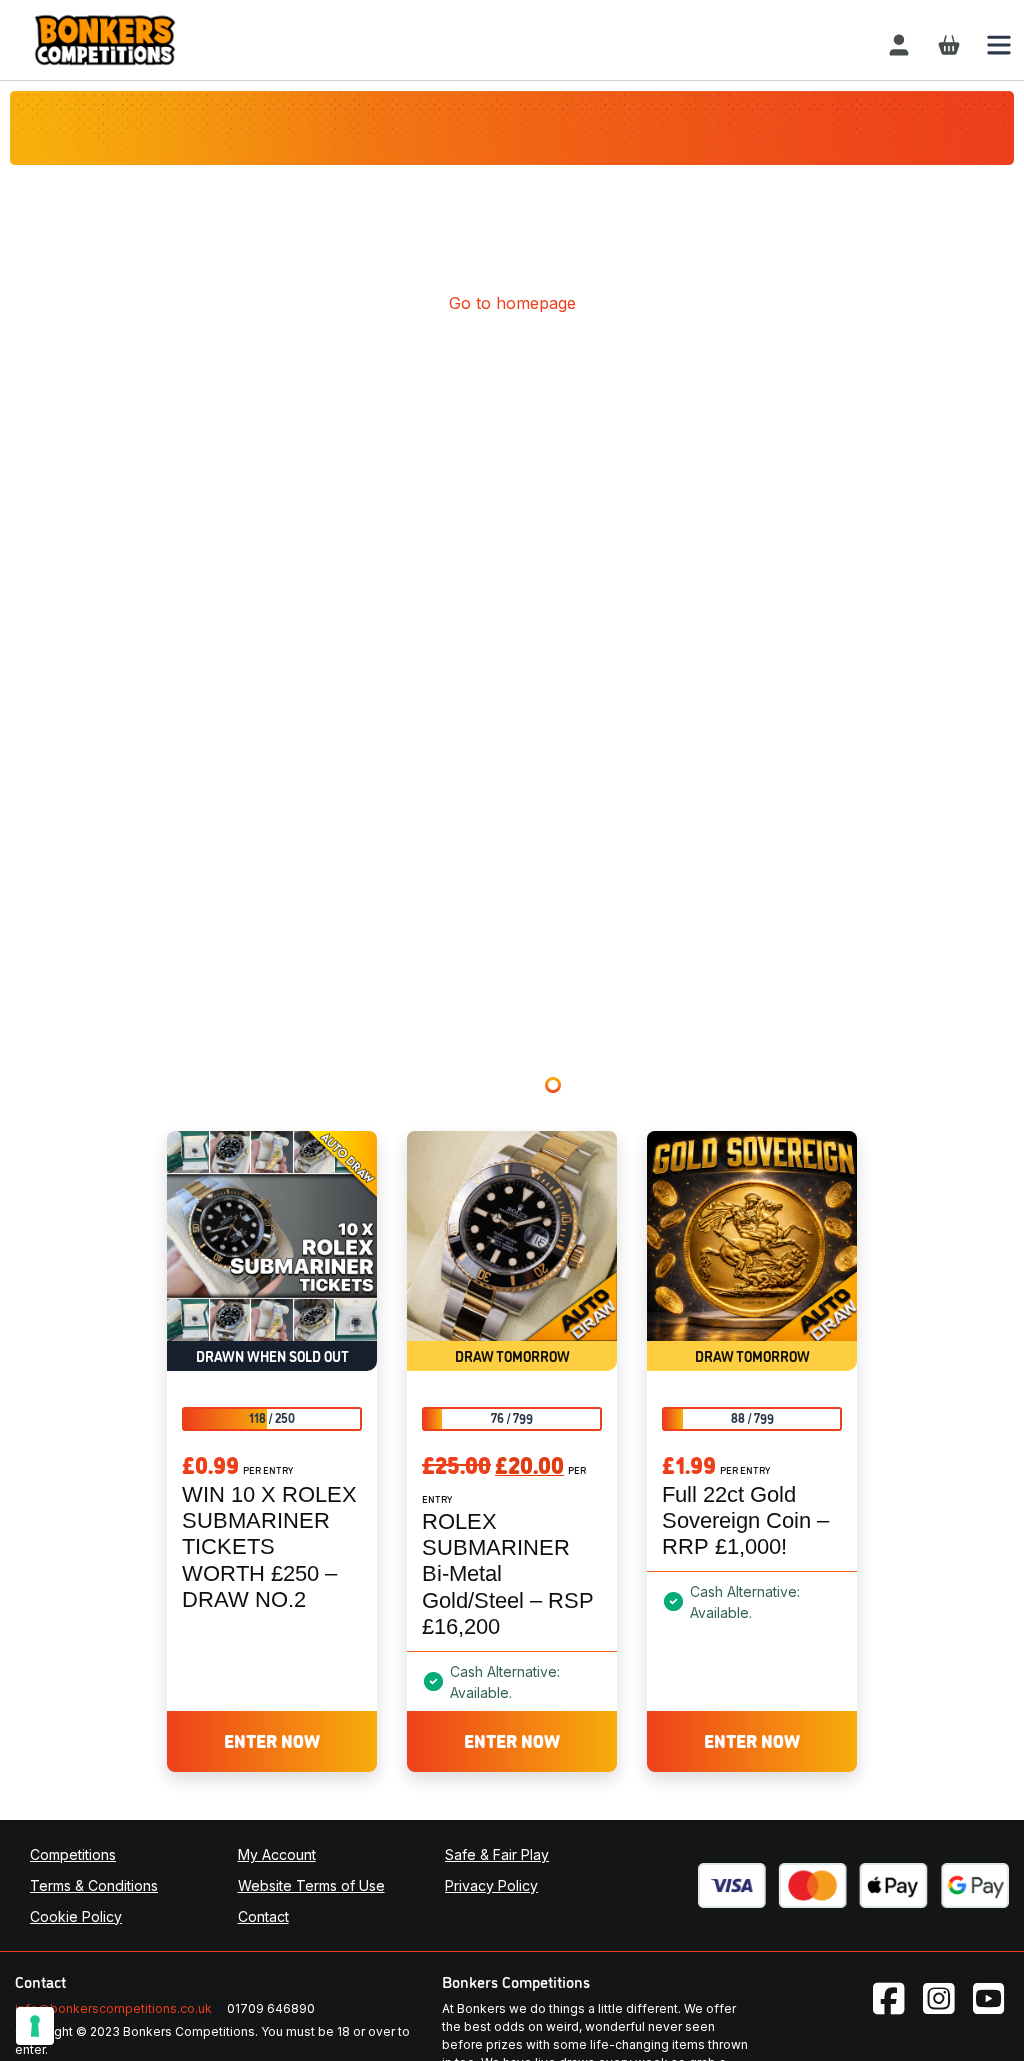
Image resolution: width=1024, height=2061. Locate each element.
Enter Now (272, 1740)
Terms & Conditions (94, 1885)
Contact (263, 1916)
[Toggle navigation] (999, 45)
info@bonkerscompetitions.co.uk (113, 2008)
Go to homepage (512, 303)
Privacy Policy (491, 1885)
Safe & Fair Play (497, 1854)
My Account (277, 1854)
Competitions (73, 1854)
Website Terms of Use (311, 1885)
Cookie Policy (76, 1916)
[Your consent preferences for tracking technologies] (35, 2026)
